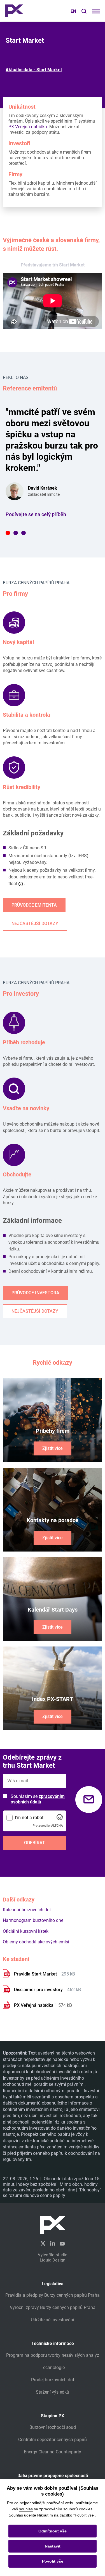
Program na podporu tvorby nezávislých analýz (53, 2355)
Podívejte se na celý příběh (36, 514)
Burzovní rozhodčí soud (53, 2427)
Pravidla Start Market (36, 1974)
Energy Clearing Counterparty (53, 2452)
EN (73, 11)
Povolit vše (53, 2561)
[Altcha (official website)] (60, 1819)
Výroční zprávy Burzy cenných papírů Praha (53, 2307)
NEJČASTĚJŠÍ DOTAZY (35, 924)
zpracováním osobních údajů (38, 1799)
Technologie (53, 2368)
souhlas (26, 2509)
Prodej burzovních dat (53, 2380)
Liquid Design (53, 2260)
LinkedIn (53, 2243)
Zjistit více (53, 1448)
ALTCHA (57, 1826)
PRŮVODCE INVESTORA (35, 1293)
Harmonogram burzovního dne (33, 1920)
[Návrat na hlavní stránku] (14, 11)
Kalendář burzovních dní (27, 1910)
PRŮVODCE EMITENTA (34, 905)
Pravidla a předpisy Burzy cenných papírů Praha (53, 2295)
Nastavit (53, 2546)
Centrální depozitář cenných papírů (53, 2440)
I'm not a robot (29, 1818)
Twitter (43, 2243)
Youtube (62, 2243)
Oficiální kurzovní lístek (26, 1931)
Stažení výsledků (53, 2392)
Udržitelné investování (53, 2320)
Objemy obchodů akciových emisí (36, 1942)
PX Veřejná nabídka (28, 127)
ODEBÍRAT (35, 1843)
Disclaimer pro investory (39, 1990)
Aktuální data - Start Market (34, 70)
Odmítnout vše (53, 2531)
